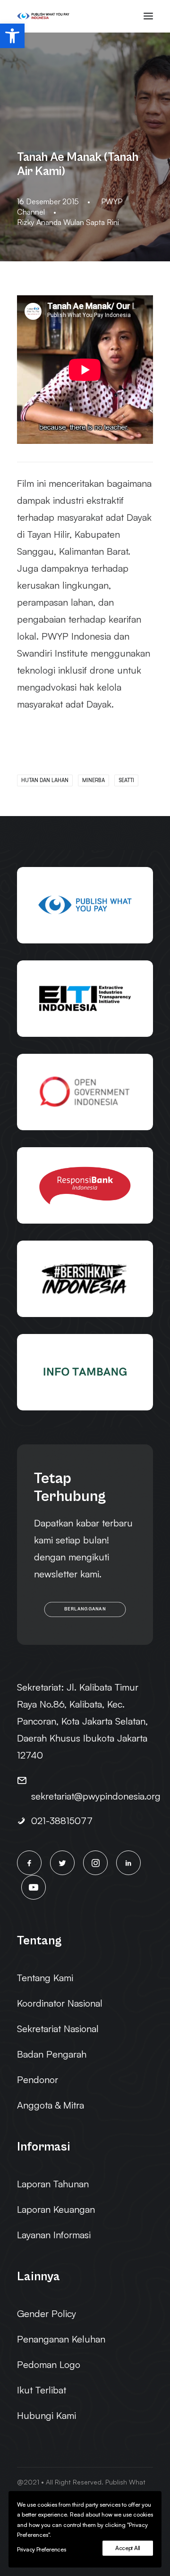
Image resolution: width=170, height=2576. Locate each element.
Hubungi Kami (47, 2415)
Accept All (128, 2548)
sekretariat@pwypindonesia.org (96, 1796)
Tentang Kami (45, 1978)
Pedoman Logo (49, 2364)
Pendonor (38, 2080)
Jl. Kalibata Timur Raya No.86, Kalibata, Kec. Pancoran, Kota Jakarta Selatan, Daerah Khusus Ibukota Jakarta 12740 (82, 1721)
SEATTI (126, 780)
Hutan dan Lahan (45, 780)
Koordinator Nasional (60, 2003)
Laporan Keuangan (56, 2209)
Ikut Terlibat (42, 2390)
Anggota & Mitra (51, 2105)
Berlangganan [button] (85, 1609)
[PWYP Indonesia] (43, 16)
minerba (93, 780)
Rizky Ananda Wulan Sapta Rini (68, 222)
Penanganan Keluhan (61, 2339)
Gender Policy (47, 2313)
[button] (12, 36)
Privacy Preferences (41, 2549)
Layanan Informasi (54, 2235)
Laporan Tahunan (53, 2184)
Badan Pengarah (52, 2054)
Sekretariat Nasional (58, 2029)
